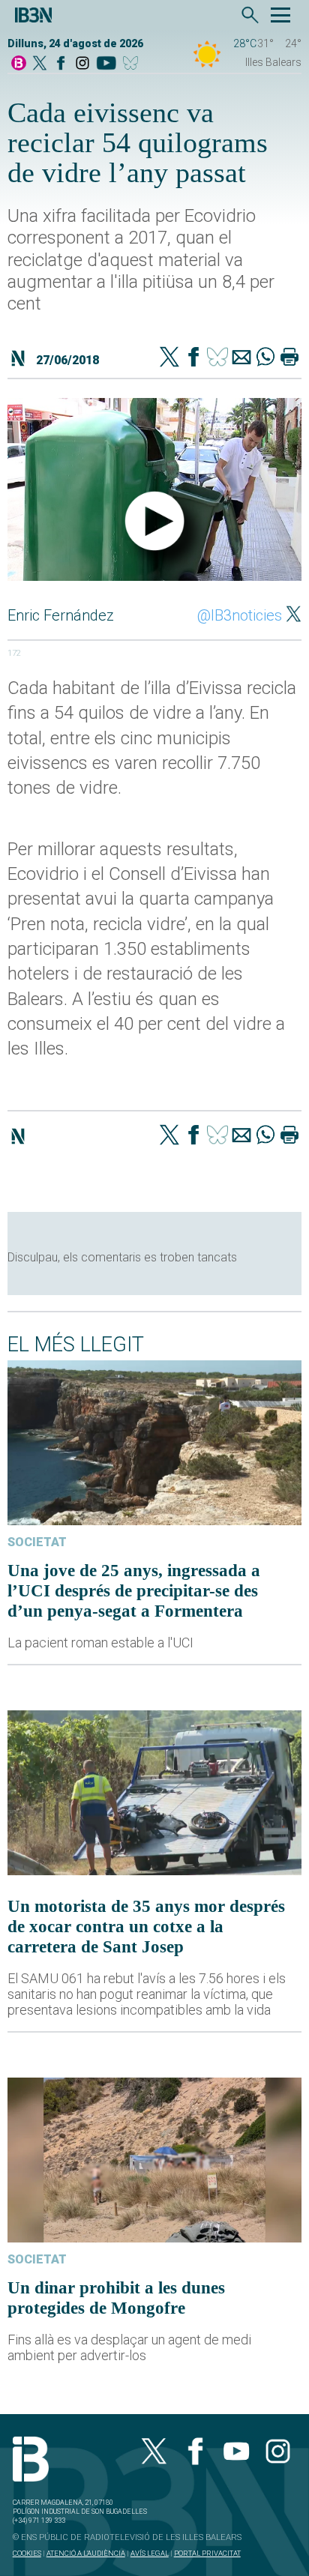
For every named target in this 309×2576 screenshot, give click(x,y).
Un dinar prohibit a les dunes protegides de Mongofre (116, 2298)
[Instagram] (82, 64)
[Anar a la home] (19, 64)
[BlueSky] (133, 64)
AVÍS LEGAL (150, 2553)
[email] (241, 358)
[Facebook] (61, 64)
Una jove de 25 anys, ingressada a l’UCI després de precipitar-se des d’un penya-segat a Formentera (134, 1590)
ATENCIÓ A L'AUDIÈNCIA (86, 2553)
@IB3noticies (240, 615)
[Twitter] (169, 358)
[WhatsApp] (265, 358)
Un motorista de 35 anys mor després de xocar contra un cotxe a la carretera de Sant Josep (146, 1926)
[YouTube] (106, 64)
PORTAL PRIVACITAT (207, 2553)
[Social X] (40, 64)
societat (37, 1542)
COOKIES (27, 2553)
